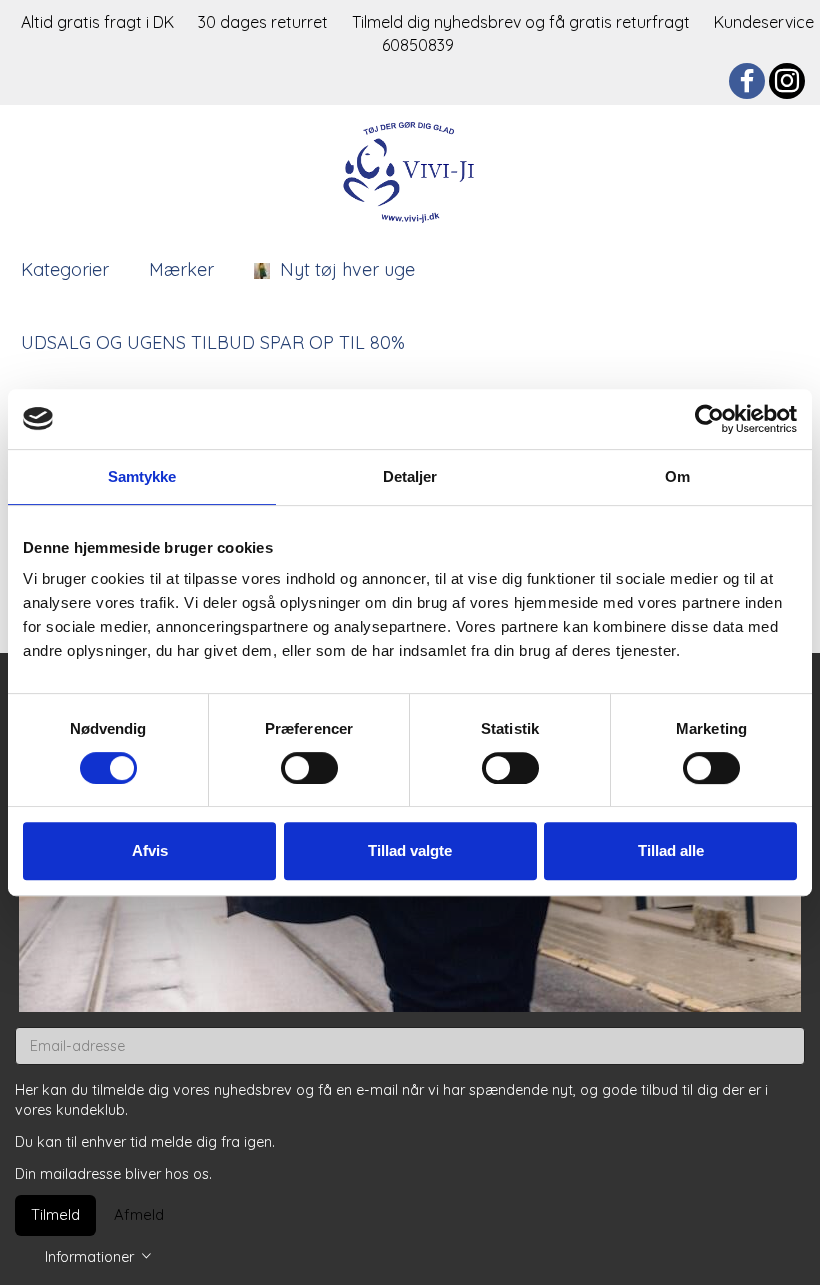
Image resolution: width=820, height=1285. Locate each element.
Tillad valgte (410, 850)
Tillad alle (671, 850)
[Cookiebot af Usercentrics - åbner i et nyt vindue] (709, 419)
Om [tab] (677, 476)
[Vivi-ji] (410, 169)
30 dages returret (265, 22)
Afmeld (139, 1214)
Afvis (150, 850)
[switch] (309, 768)
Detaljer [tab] (410, 476)
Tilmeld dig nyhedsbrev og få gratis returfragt (523, 22)
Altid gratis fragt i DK (97, 22)
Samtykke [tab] (142, 476)
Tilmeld (55, 1214)
